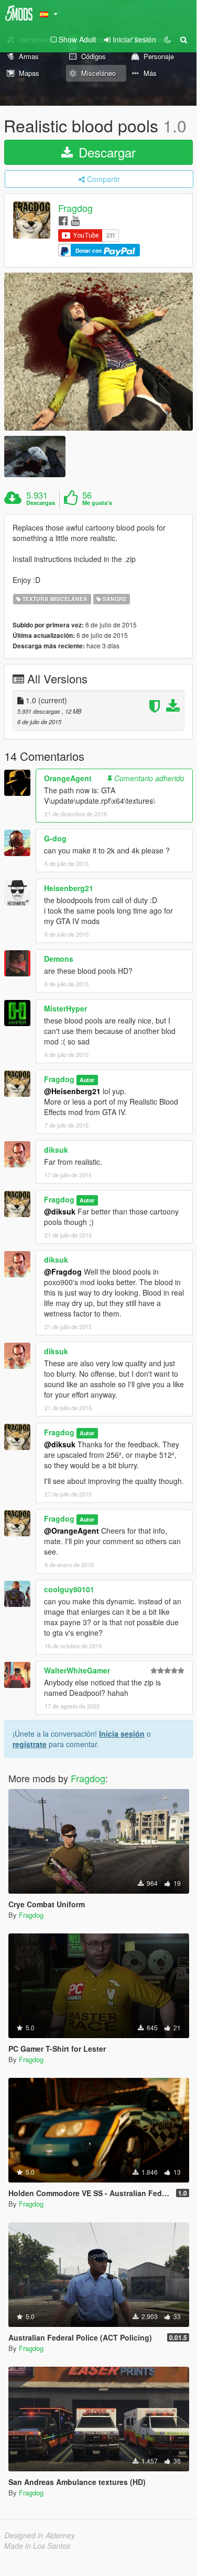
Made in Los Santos (37, 2546)
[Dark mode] (168, 39)
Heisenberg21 (69, 888)
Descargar (105, 152)
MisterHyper (65, 1008)
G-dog (55, 838)
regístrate (30, 1744)
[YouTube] (75, 220)
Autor (87, 1080)
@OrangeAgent (72, 1531)
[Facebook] (63, 220)
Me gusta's (97, 503)
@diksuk (60, 1211)
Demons (59, 959)
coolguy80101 (69, 1589)
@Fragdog (63, 1272)
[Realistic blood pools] (98, 352)
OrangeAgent (68, 778)
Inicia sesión (122, 1734)
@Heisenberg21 (72, 1091)
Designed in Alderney (40, 2535)
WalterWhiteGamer (77, 1670)
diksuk (56, 1150)
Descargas (41, 503)
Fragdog (75, 208)
